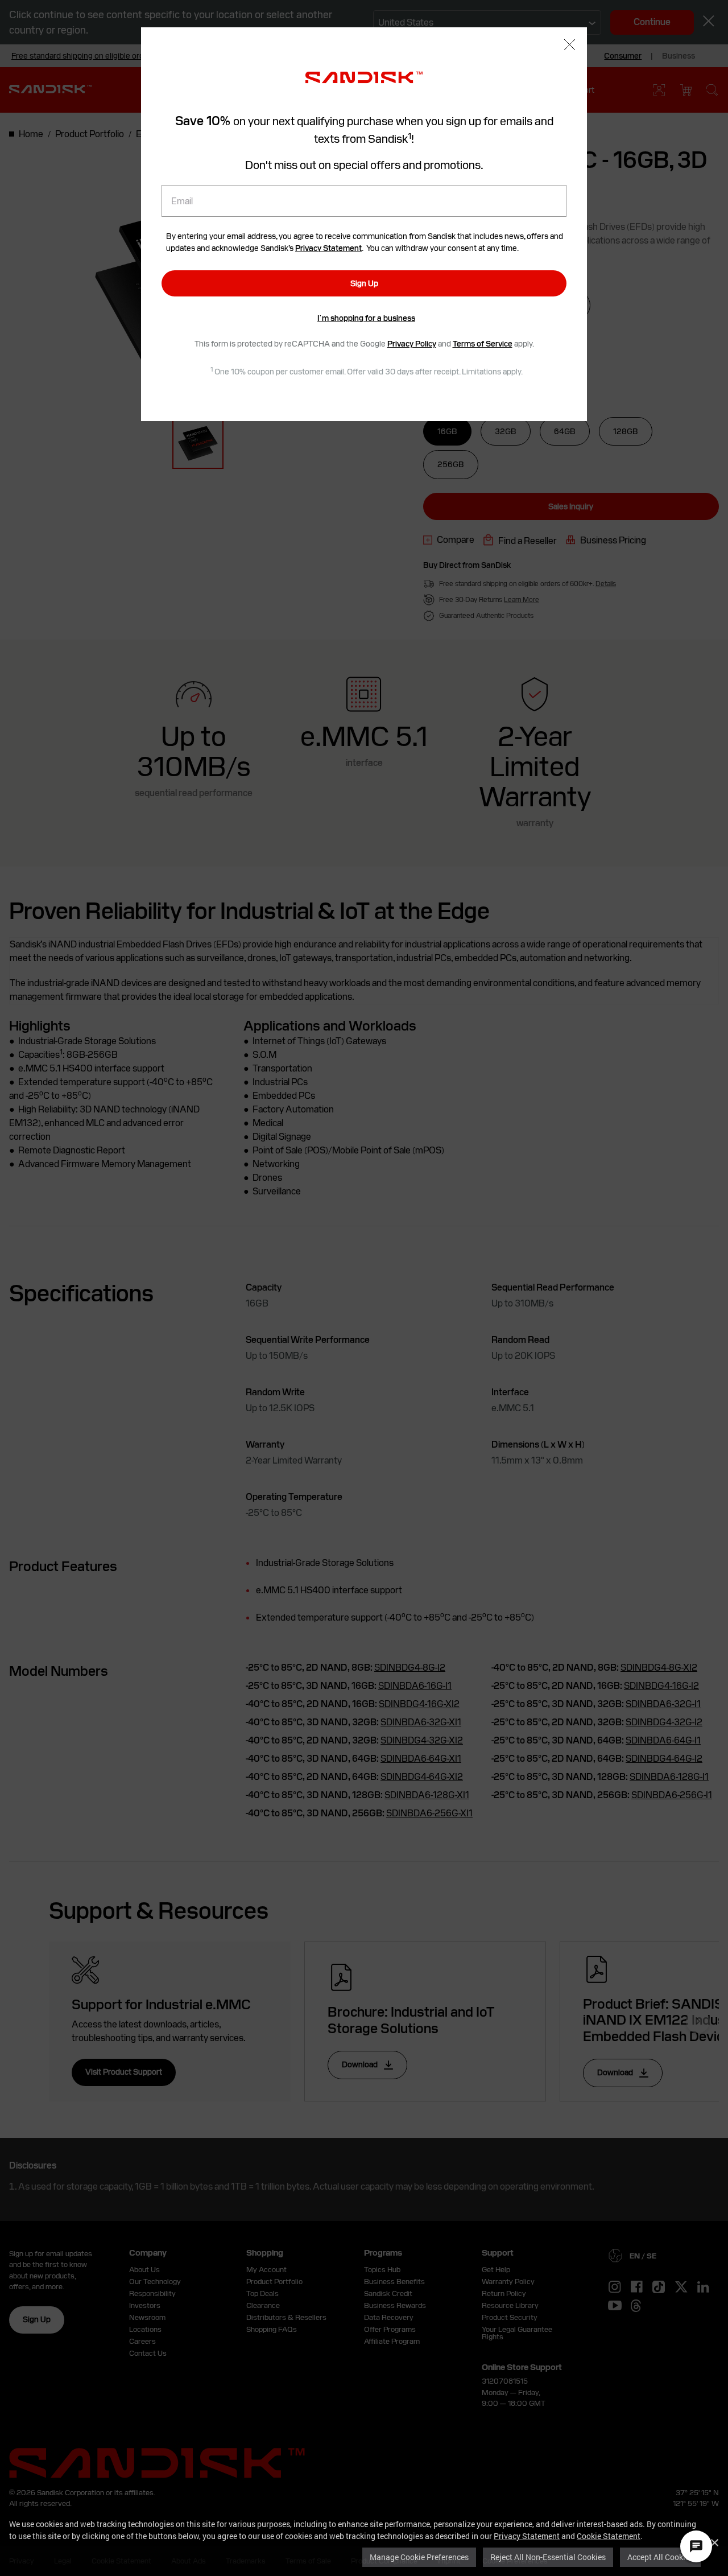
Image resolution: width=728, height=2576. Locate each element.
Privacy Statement (527, 2536)
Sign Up (364, 283)
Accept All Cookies (660, 2557)
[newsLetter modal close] (570, 46)
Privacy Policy (412, 344)
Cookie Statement (609, 2536)
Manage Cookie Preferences (419, 2557)
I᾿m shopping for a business (366, 318)
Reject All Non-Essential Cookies (548, 2557)
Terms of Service (483, 344)
